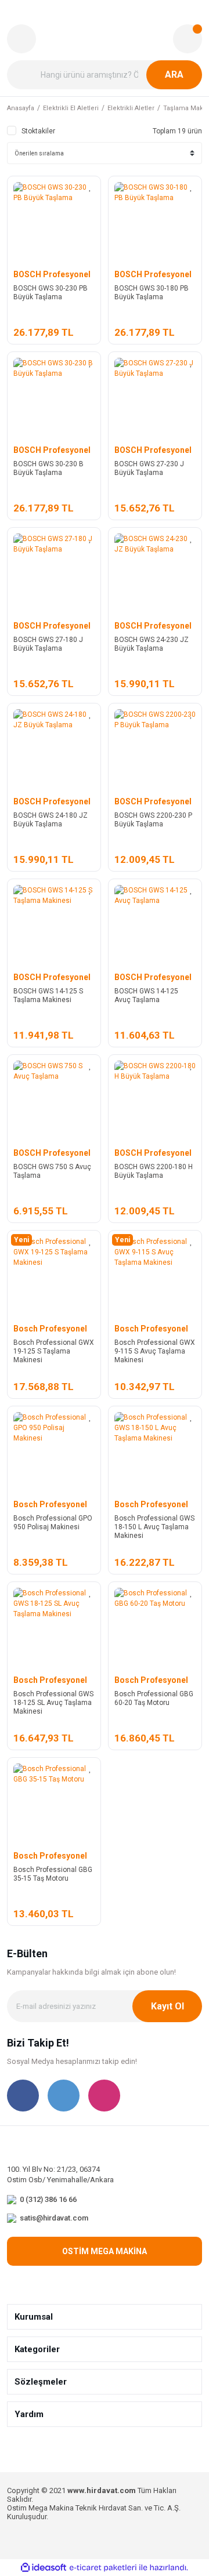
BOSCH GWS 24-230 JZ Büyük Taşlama (152, 644)
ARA (174, 75)
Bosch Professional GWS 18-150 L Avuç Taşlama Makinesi (154, 1527)
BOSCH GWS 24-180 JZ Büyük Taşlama (51, 820)
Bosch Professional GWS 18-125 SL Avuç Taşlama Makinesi (53, 1703)
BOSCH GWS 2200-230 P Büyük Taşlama (153, 820)
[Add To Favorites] (90, 187)
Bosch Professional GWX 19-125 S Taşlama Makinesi (54, 1351)
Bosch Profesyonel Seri (50, 1329)
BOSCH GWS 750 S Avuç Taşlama (52, 1171)
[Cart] (188, 39)
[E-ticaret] (103, 2568)
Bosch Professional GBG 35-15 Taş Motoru (53, 1874)
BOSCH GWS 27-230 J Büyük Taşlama (149, 468)
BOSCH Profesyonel (52, 274)
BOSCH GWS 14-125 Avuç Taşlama (146, 995)
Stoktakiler (38, 131)
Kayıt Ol (167, 2006)
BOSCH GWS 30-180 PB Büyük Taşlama (152, 293)
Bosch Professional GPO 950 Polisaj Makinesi (53, 1523)
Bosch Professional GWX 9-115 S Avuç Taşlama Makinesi (155, 1351)
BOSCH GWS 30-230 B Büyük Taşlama (48, 468)
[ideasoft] (44, 2568)
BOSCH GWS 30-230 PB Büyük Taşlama (51, 293)
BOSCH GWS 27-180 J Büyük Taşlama (48, 644)
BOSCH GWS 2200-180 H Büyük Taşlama (154, 1171)
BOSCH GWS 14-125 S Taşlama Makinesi (48, 995)
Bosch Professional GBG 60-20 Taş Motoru (154, 1698)
